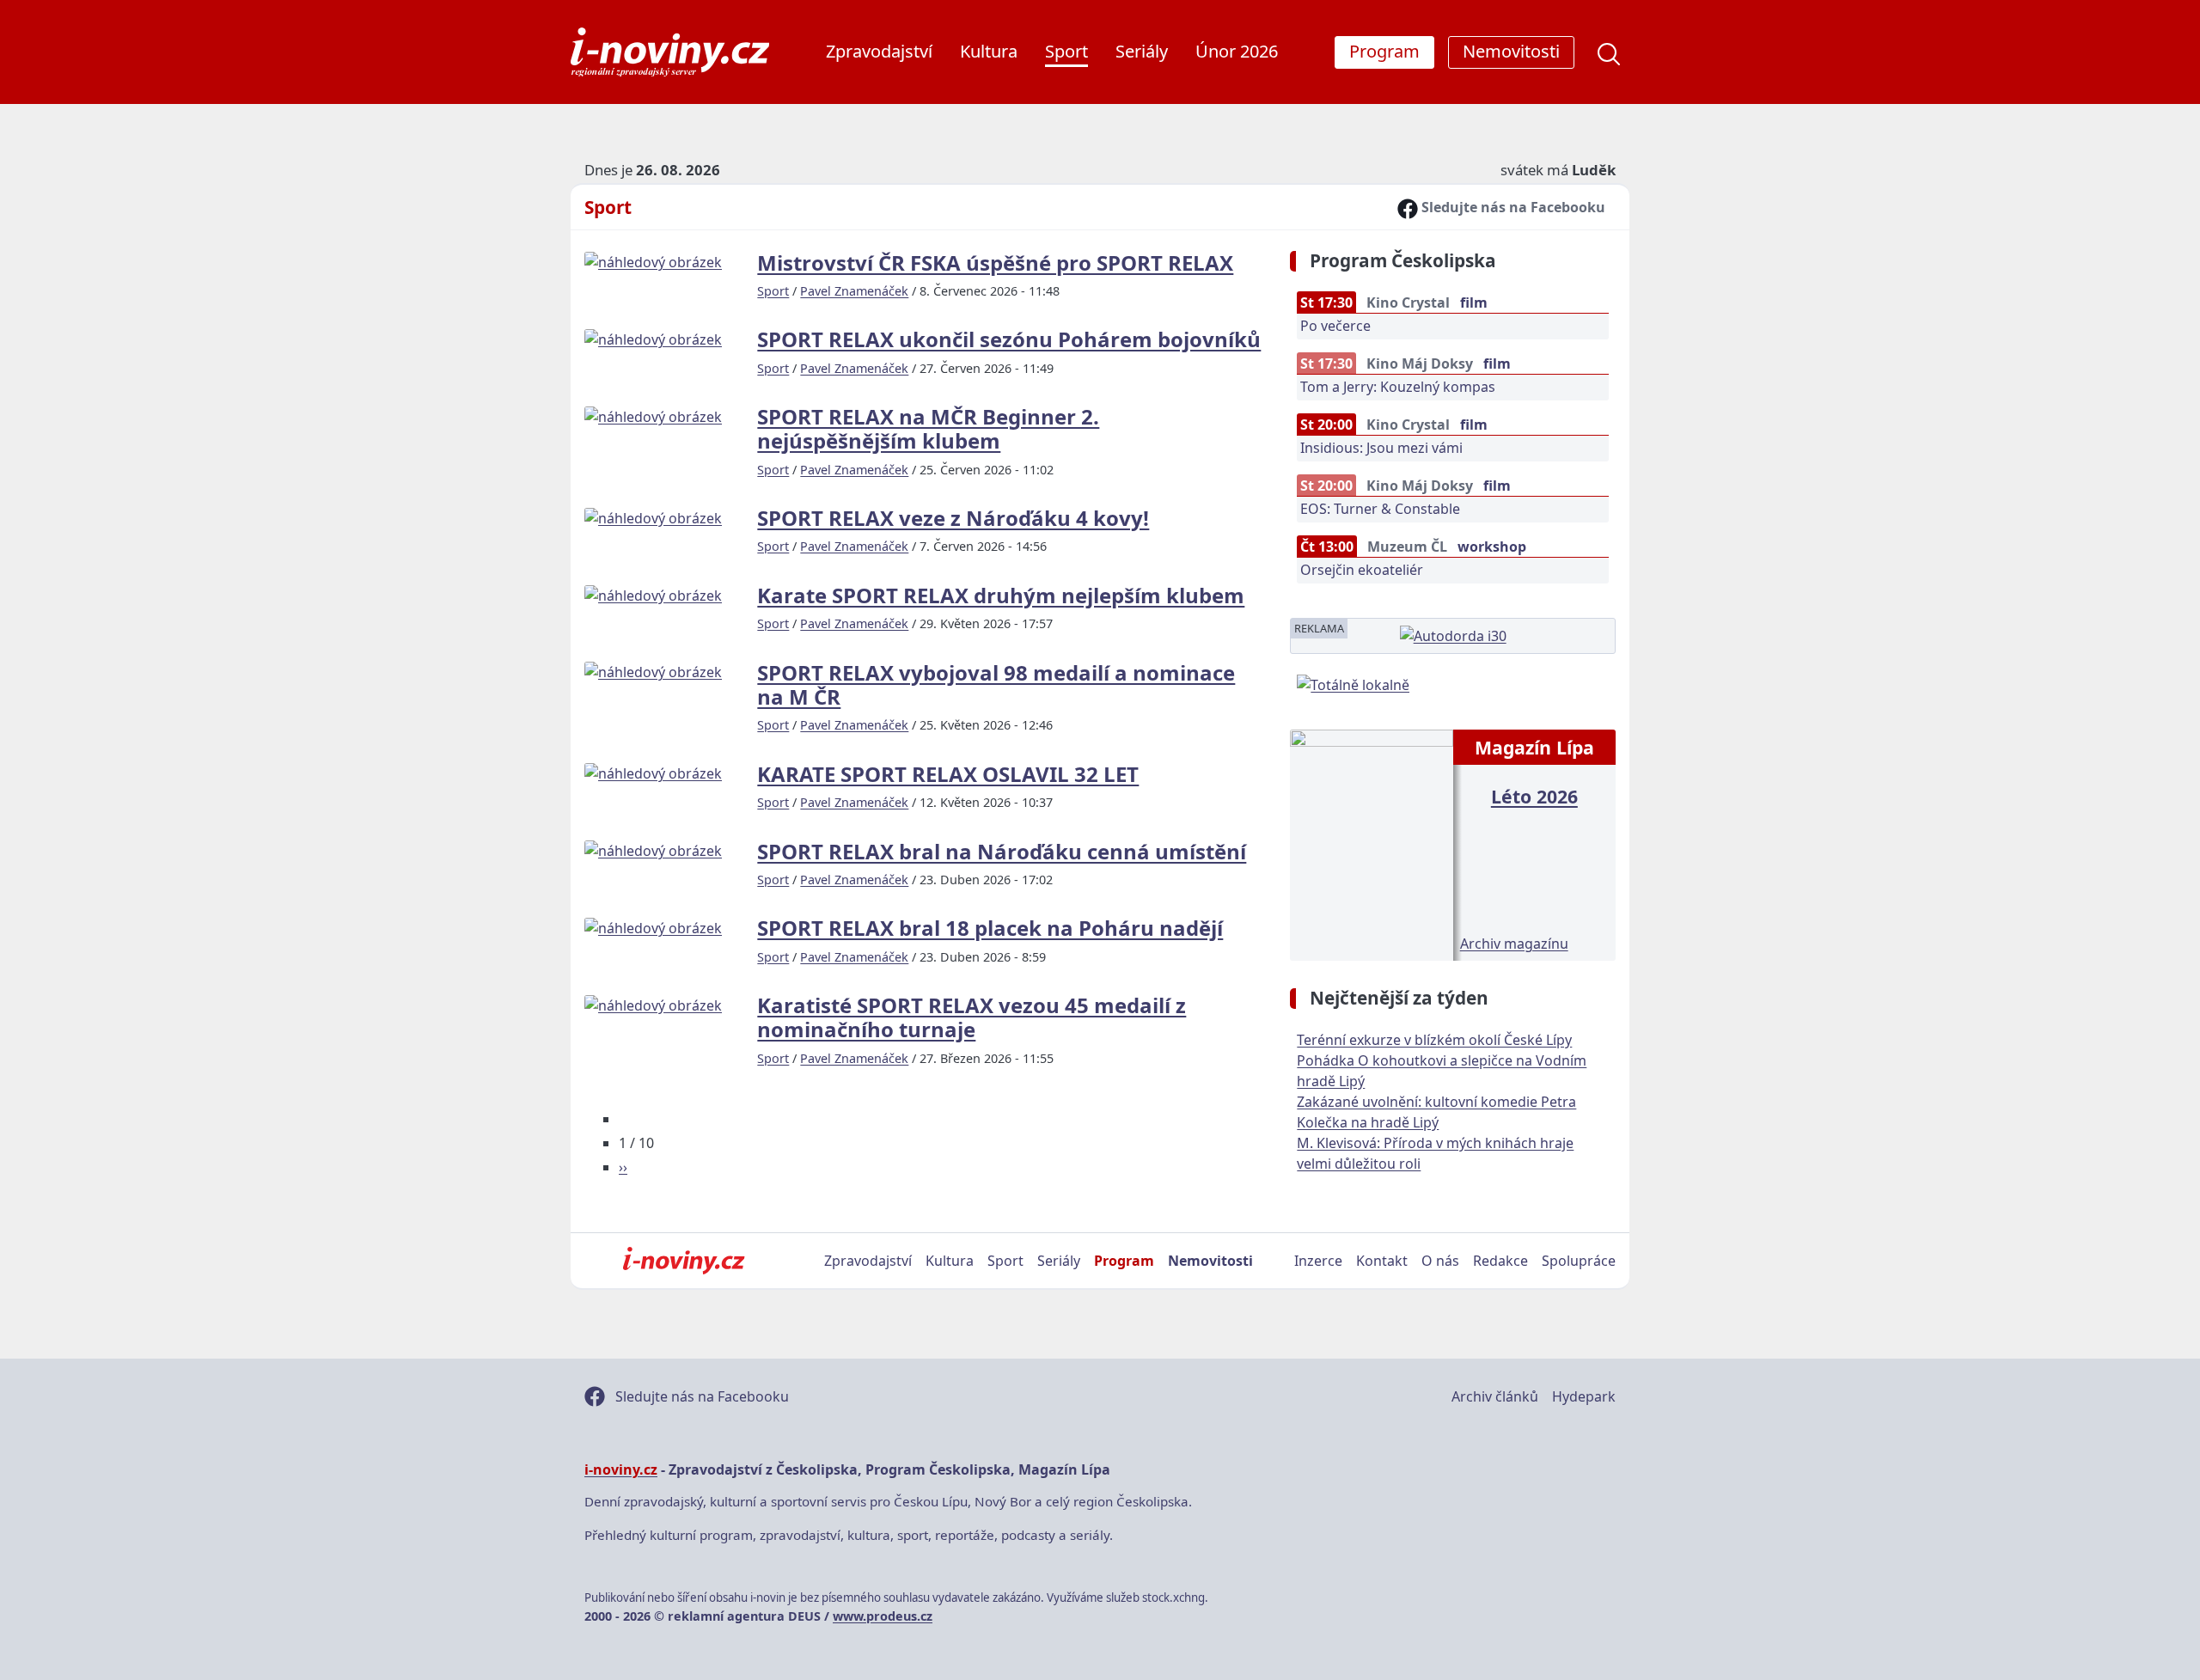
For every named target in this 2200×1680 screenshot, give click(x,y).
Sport (1066, 51)
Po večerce (1335, 326)
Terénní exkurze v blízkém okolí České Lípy (1434, 1040)
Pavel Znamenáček (854, 291)
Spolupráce (1579, 1261)
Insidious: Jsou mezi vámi (1381, 448)
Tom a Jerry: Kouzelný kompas (1398, 387)
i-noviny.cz (621, 1469)
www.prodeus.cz (883, 1616)
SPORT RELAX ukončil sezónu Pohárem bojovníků (1009, 339)
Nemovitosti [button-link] (1511, 51)
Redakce (1500, 1261)
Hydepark (1584, 1396)
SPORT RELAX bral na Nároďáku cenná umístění (1002, 851)
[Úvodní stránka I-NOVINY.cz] (684, 1261)
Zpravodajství (879, 51)
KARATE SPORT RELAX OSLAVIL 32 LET (948, 774)
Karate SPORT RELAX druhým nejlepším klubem (1001, 595)
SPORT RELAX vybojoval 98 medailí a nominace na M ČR (996, 684)
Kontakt (1382, 1261)
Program (1124, 1261)
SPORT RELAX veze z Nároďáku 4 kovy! (953, 518)
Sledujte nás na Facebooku (1512, 207)
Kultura (989, 51)
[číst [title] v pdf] (1371, 843)
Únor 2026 (1237, 51)
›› (623, 1167)
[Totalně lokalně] (1353, 683)
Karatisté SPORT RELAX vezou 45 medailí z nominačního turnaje (972, 1017)
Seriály (1142, 51)
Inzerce (1318, 1261)
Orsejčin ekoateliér (1362, 570)
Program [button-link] (1384, 51)
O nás (1440, 1261)
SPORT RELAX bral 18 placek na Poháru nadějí (990, 928)
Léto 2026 (1534, 796)
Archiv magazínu (1514, 944)
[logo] (670, 52)
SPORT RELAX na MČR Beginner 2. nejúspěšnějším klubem (928, 428)
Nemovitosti (1210, 1261)
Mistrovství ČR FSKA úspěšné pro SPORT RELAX (995, 263)
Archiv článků (1495, 1396)
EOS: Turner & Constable (1380, 509)
